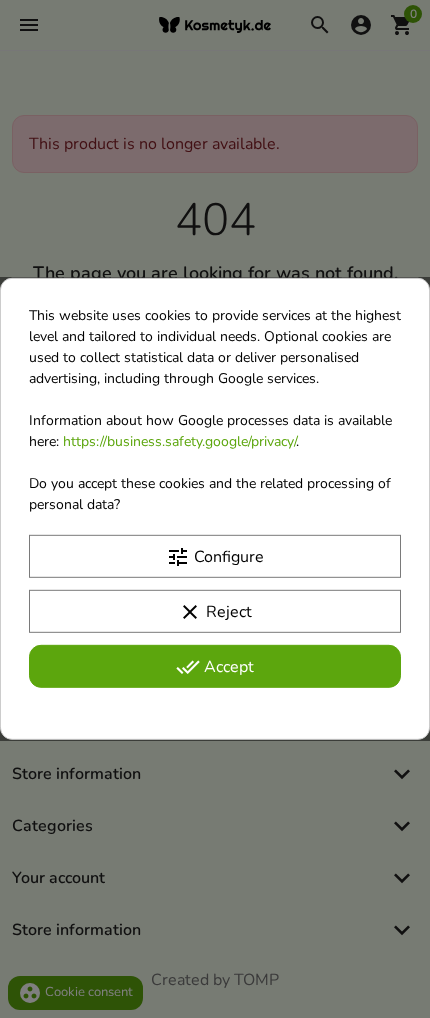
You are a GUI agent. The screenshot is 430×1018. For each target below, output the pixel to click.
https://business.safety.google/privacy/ (179, 441)
